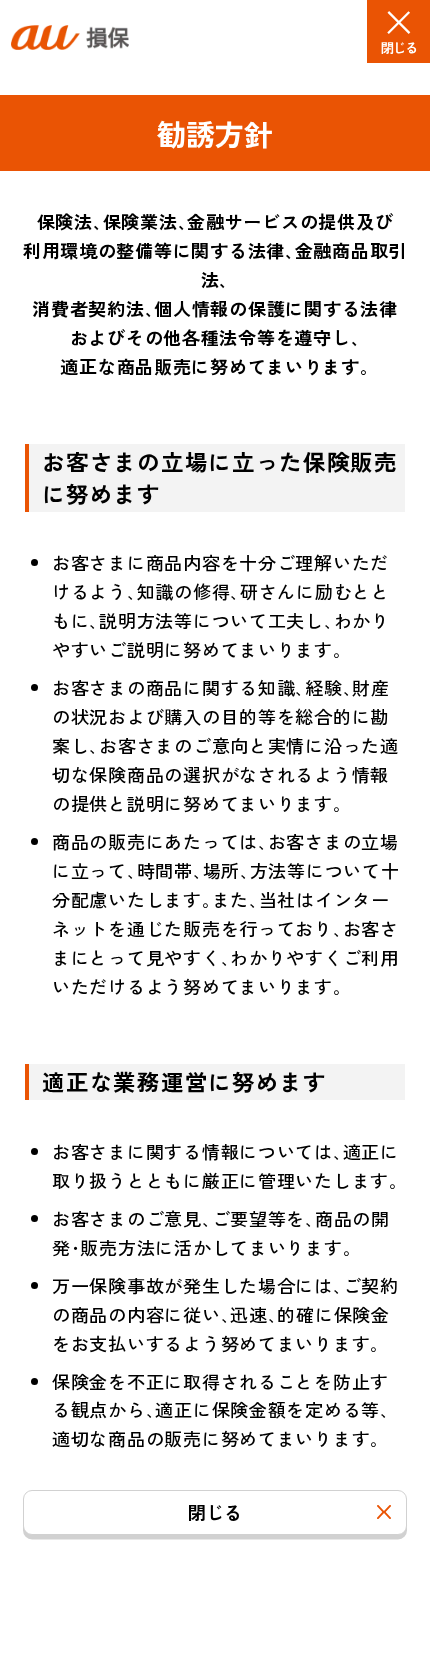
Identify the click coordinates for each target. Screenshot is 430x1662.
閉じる (215, 1512)
